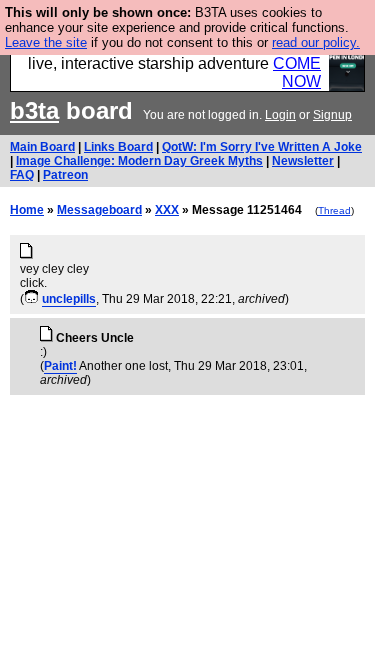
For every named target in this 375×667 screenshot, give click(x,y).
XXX (167, 210)
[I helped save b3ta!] (31, 299)
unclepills (69, 299)
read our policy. (316, 42)
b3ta (34, 110)
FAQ (22, 175)
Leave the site (46, 42)
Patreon (65, 175)
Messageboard (99, 210)
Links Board (118, 147)
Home (27, 210)
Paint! (60, 366)
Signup (332, 115)
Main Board (42, 147)
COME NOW (297, 72)
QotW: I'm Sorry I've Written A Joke (262, 147)
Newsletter (303, 161)
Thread (334, 210)
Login (280, 115)
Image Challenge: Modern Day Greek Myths (139, 161)
